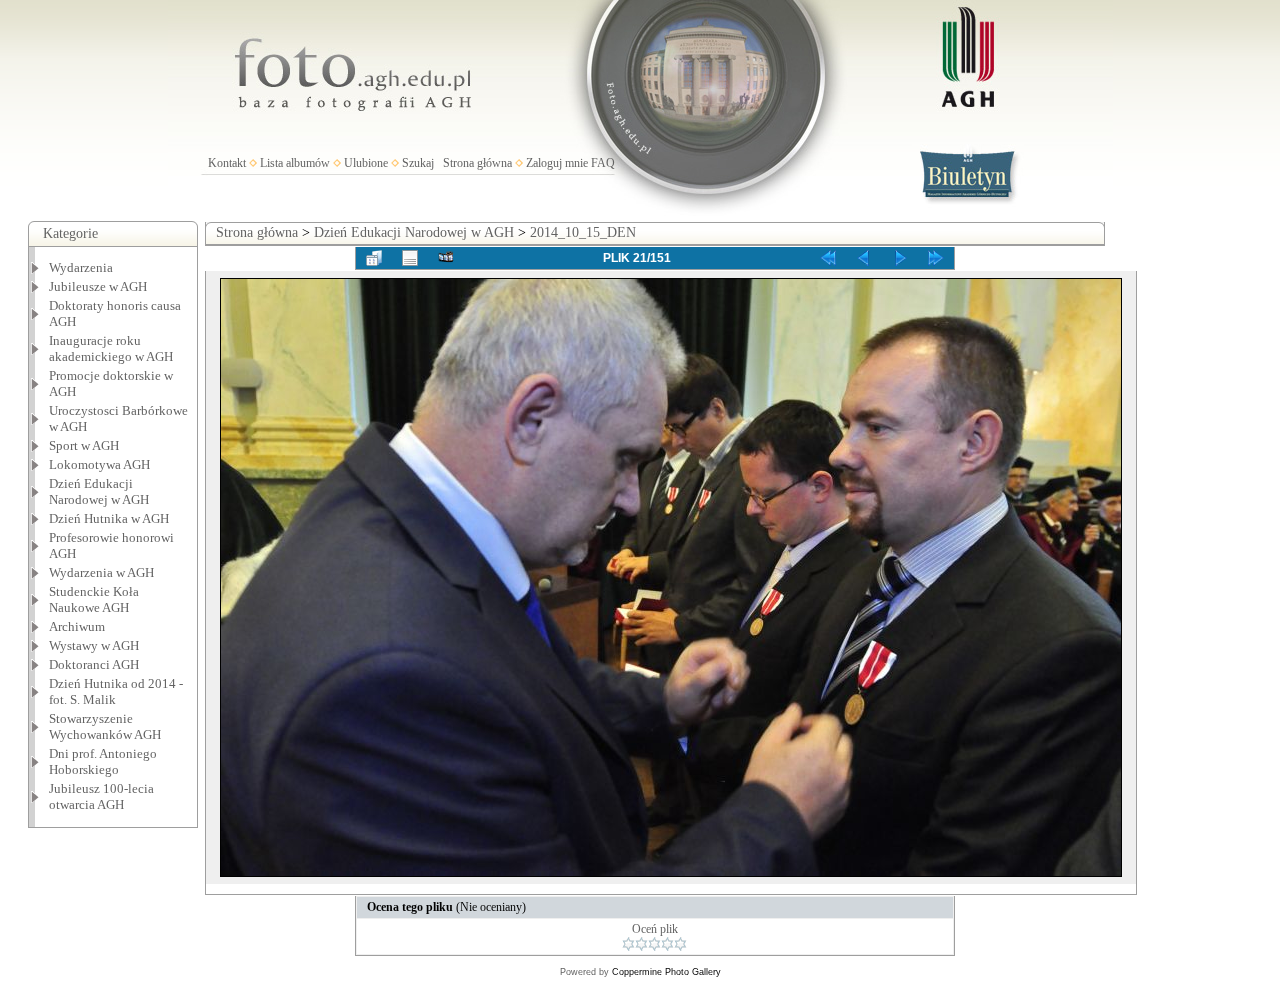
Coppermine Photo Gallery (666, 972)
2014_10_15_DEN (583, 232)
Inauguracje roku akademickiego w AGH (111, 348)
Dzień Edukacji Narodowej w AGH (99, 491)
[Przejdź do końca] (936, 258)
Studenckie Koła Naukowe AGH (94, 599)
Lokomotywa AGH (99, 464)
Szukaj (418, 163)
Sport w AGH (84, 445)
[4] (667, 944)
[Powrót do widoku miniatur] (374, 258)
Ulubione (366, 163)
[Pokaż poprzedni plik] (864, 258)
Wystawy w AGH (94, 645)
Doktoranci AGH (94, 664)
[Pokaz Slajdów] (446, 258)
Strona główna (477, 163)
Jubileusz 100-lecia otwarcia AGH (101, 796)
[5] (680, 944)
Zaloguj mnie (557, 163)
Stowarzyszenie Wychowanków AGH (105, 726)
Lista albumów (295, 163)
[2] (641, 944)
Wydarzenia (81, 267)
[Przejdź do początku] (828, 258)
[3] (654, 944)
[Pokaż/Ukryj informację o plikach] (410, 258)
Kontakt (227, 163)
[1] (628, 944)
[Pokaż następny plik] (900, 258)
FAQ (603, 163)
